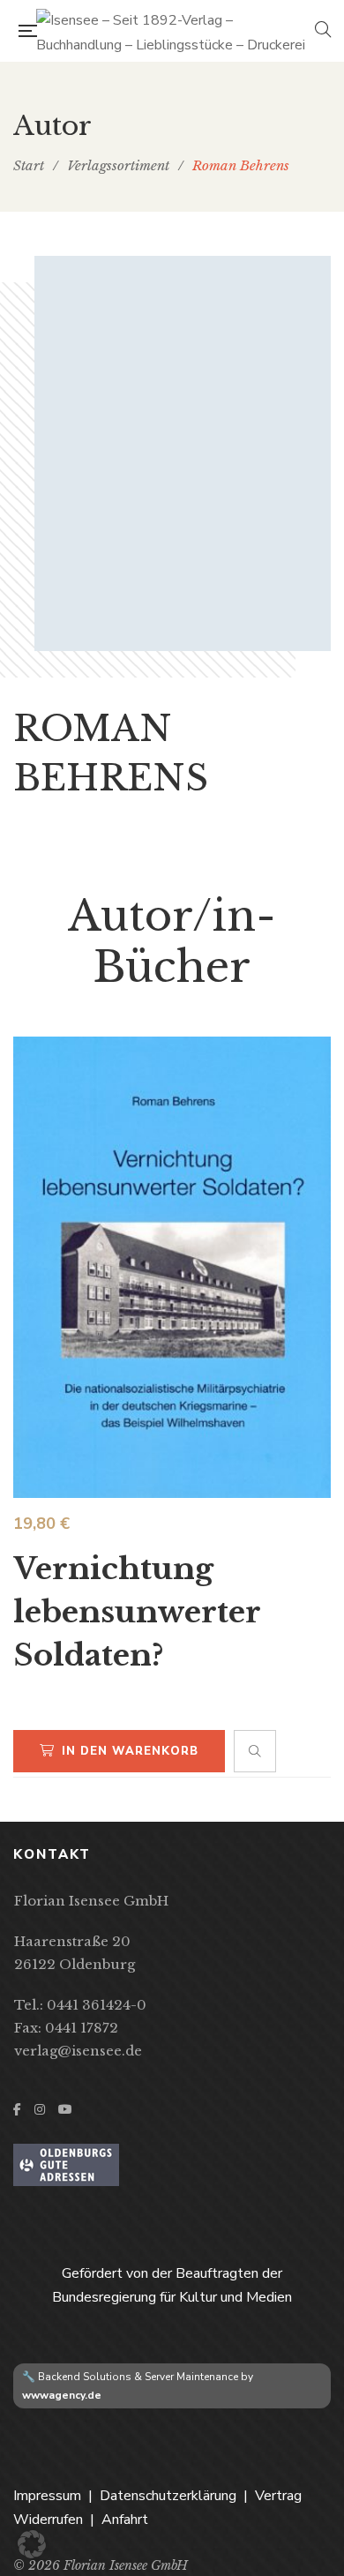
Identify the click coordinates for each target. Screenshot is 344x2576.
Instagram (40, 2109)
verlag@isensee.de (78, 2051)
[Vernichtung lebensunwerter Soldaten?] (172, 1267)
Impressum (47, 2496)
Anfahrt (125, 2520)
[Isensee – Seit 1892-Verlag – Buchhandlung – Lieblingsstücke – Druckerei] (176, 31)
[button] (32, 2544)
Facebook (17, 2109)
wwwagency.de (62, 2395)
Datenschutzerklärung (168, 2496)
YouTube (65, 2109)
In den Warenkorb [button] (130, 1751)
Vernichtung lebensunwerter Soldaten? (137, 1612)
